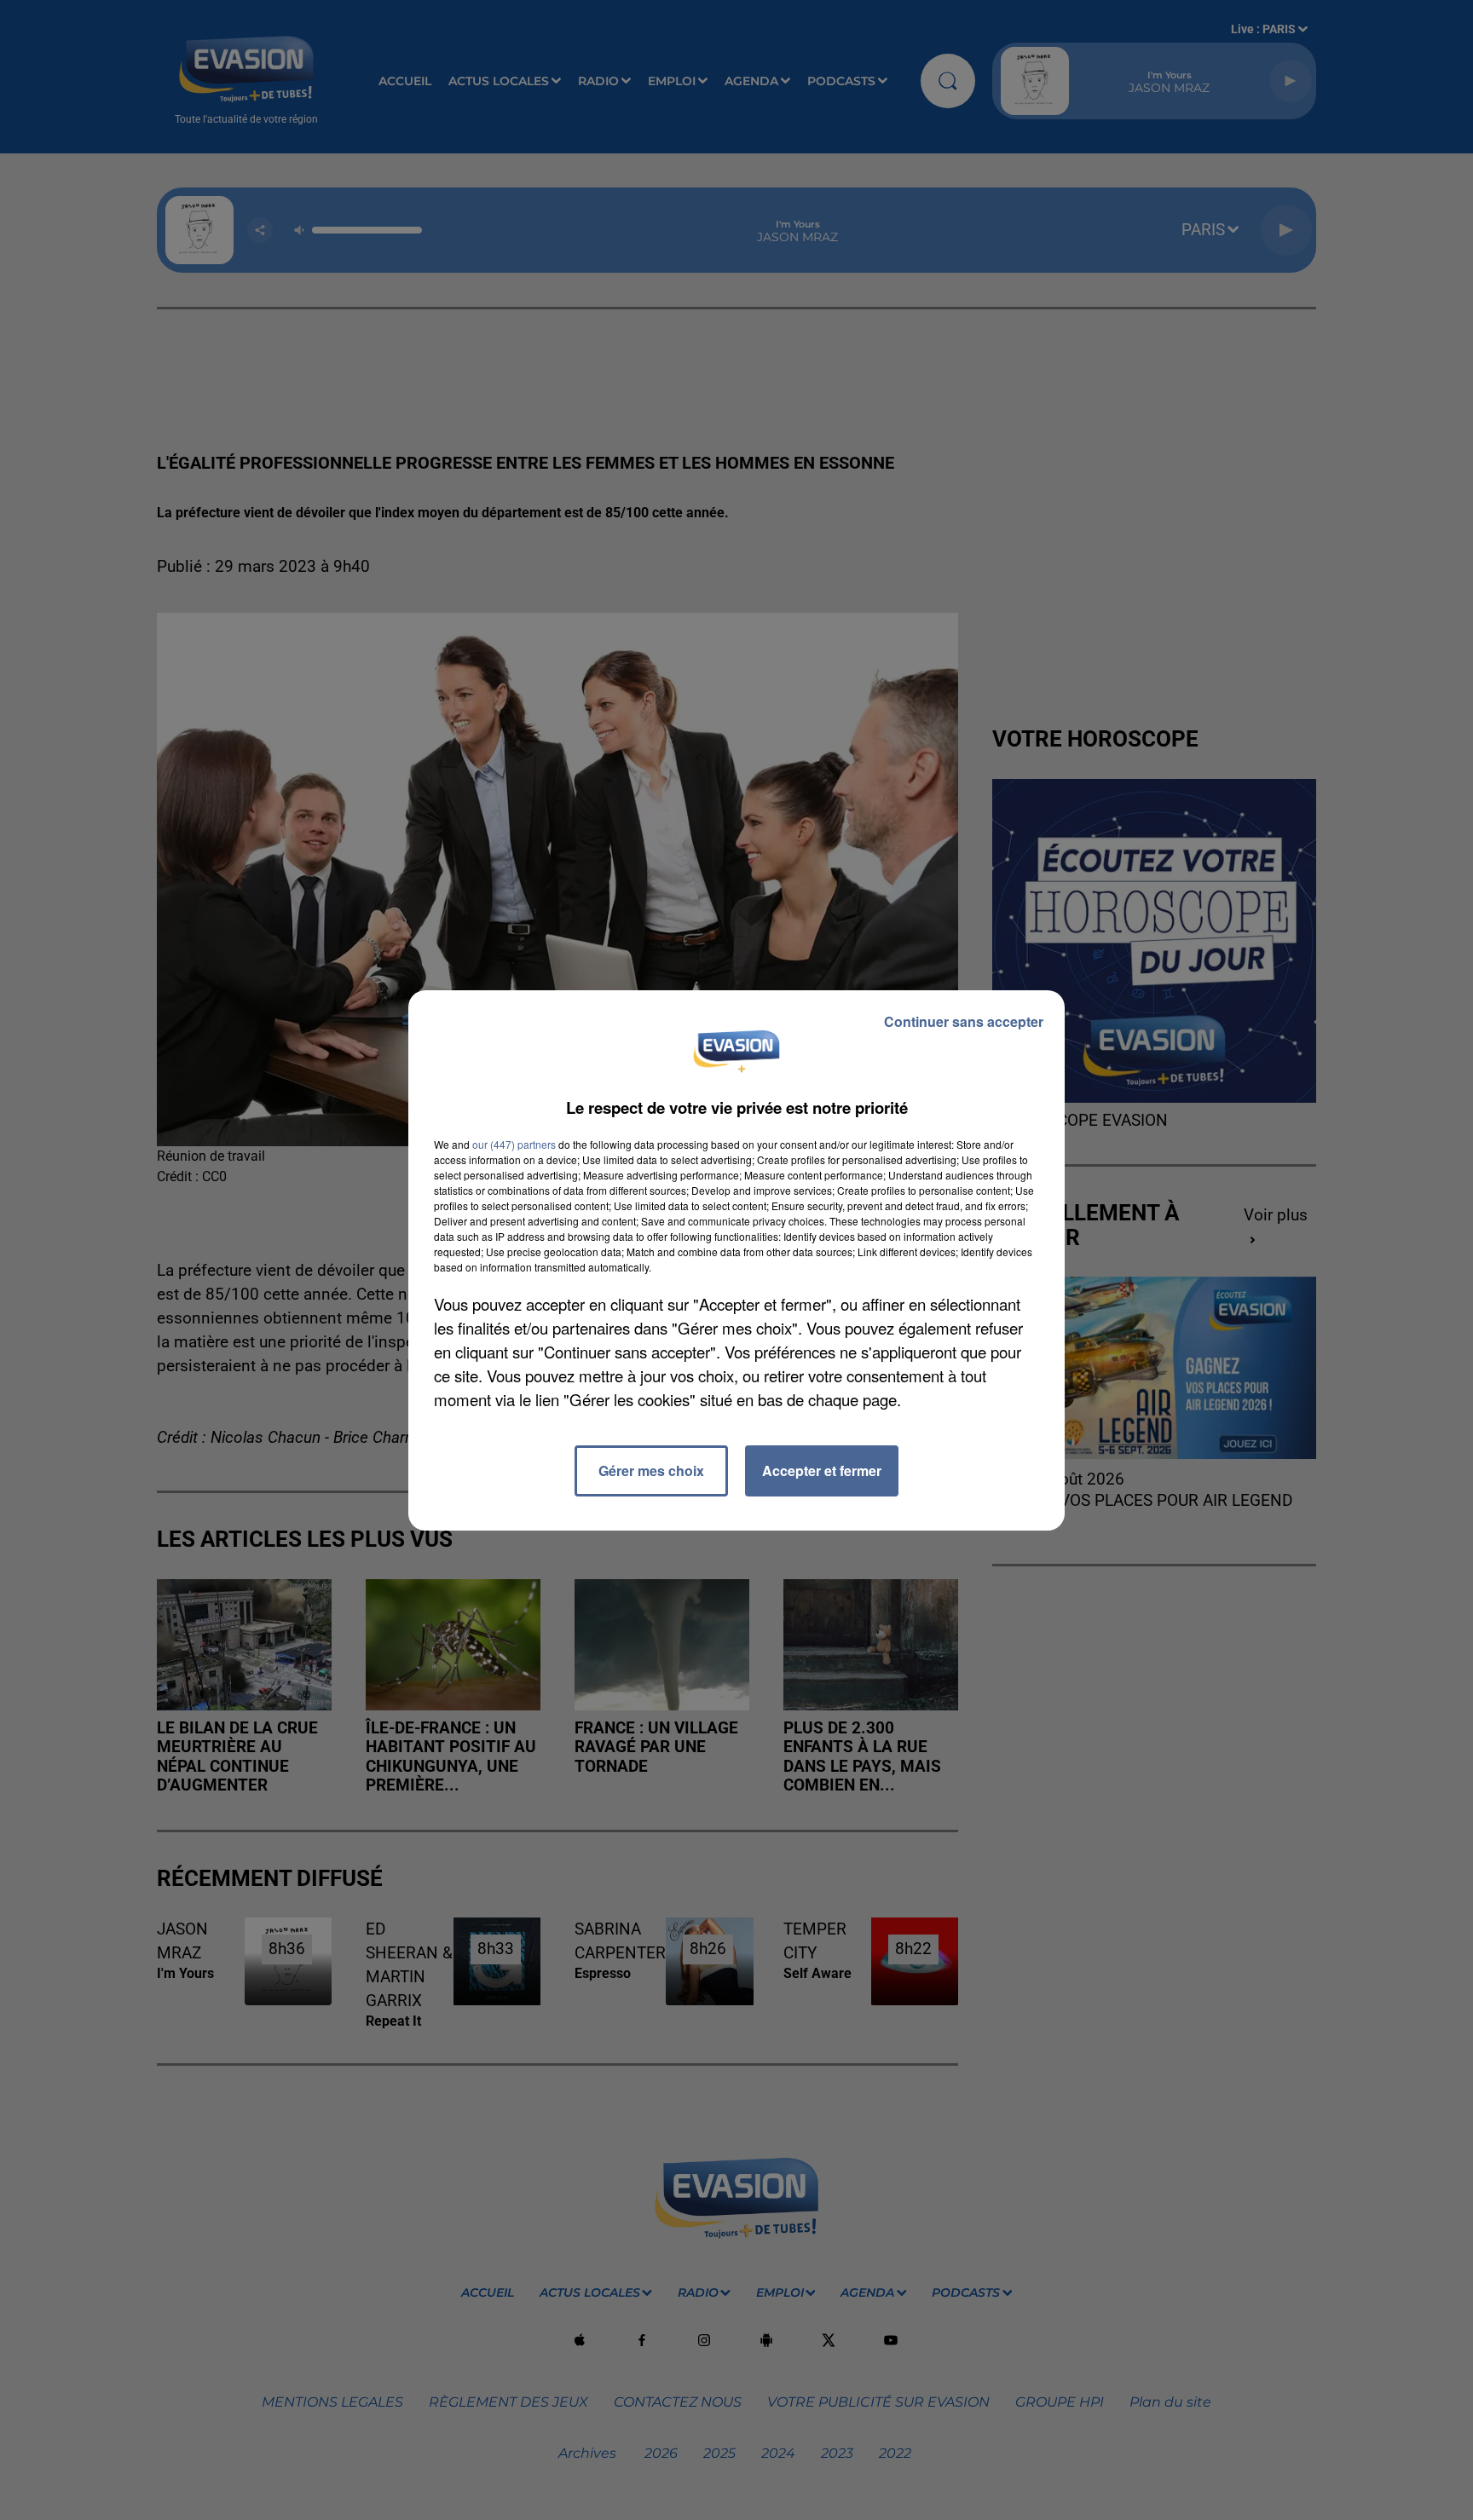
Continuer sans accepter (964, 1021)
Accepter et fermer (822, 1470)
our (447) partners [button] (514, 1144)
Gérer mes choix (651, 1470)
